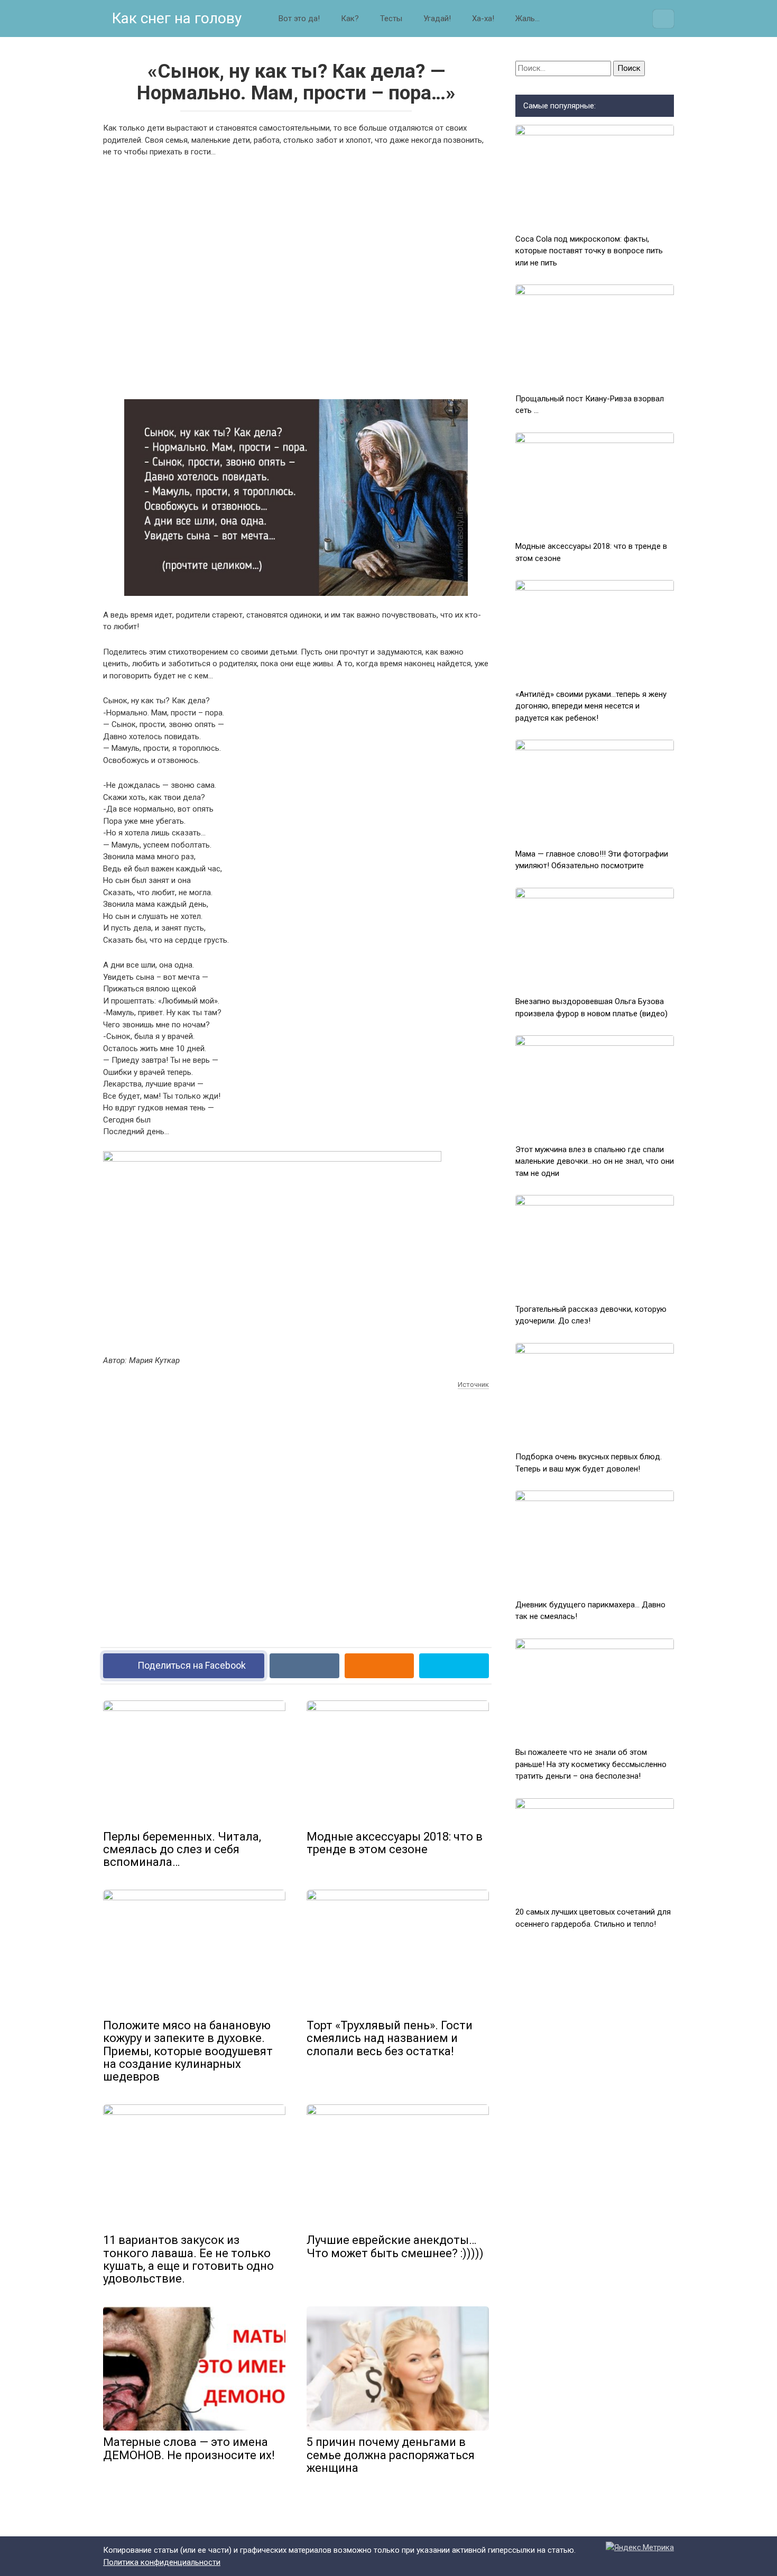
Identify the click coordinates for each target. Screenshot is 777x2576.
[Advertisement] (296, 277)
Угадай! (437, 19)
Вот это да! (299, 19)
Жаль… (528, 19)
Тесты (391, 19)
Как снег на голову (175, 18)
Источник (473, 1384)
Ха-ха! (483, 19)
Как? (350, 19)
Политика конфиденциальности (162, 2562)
